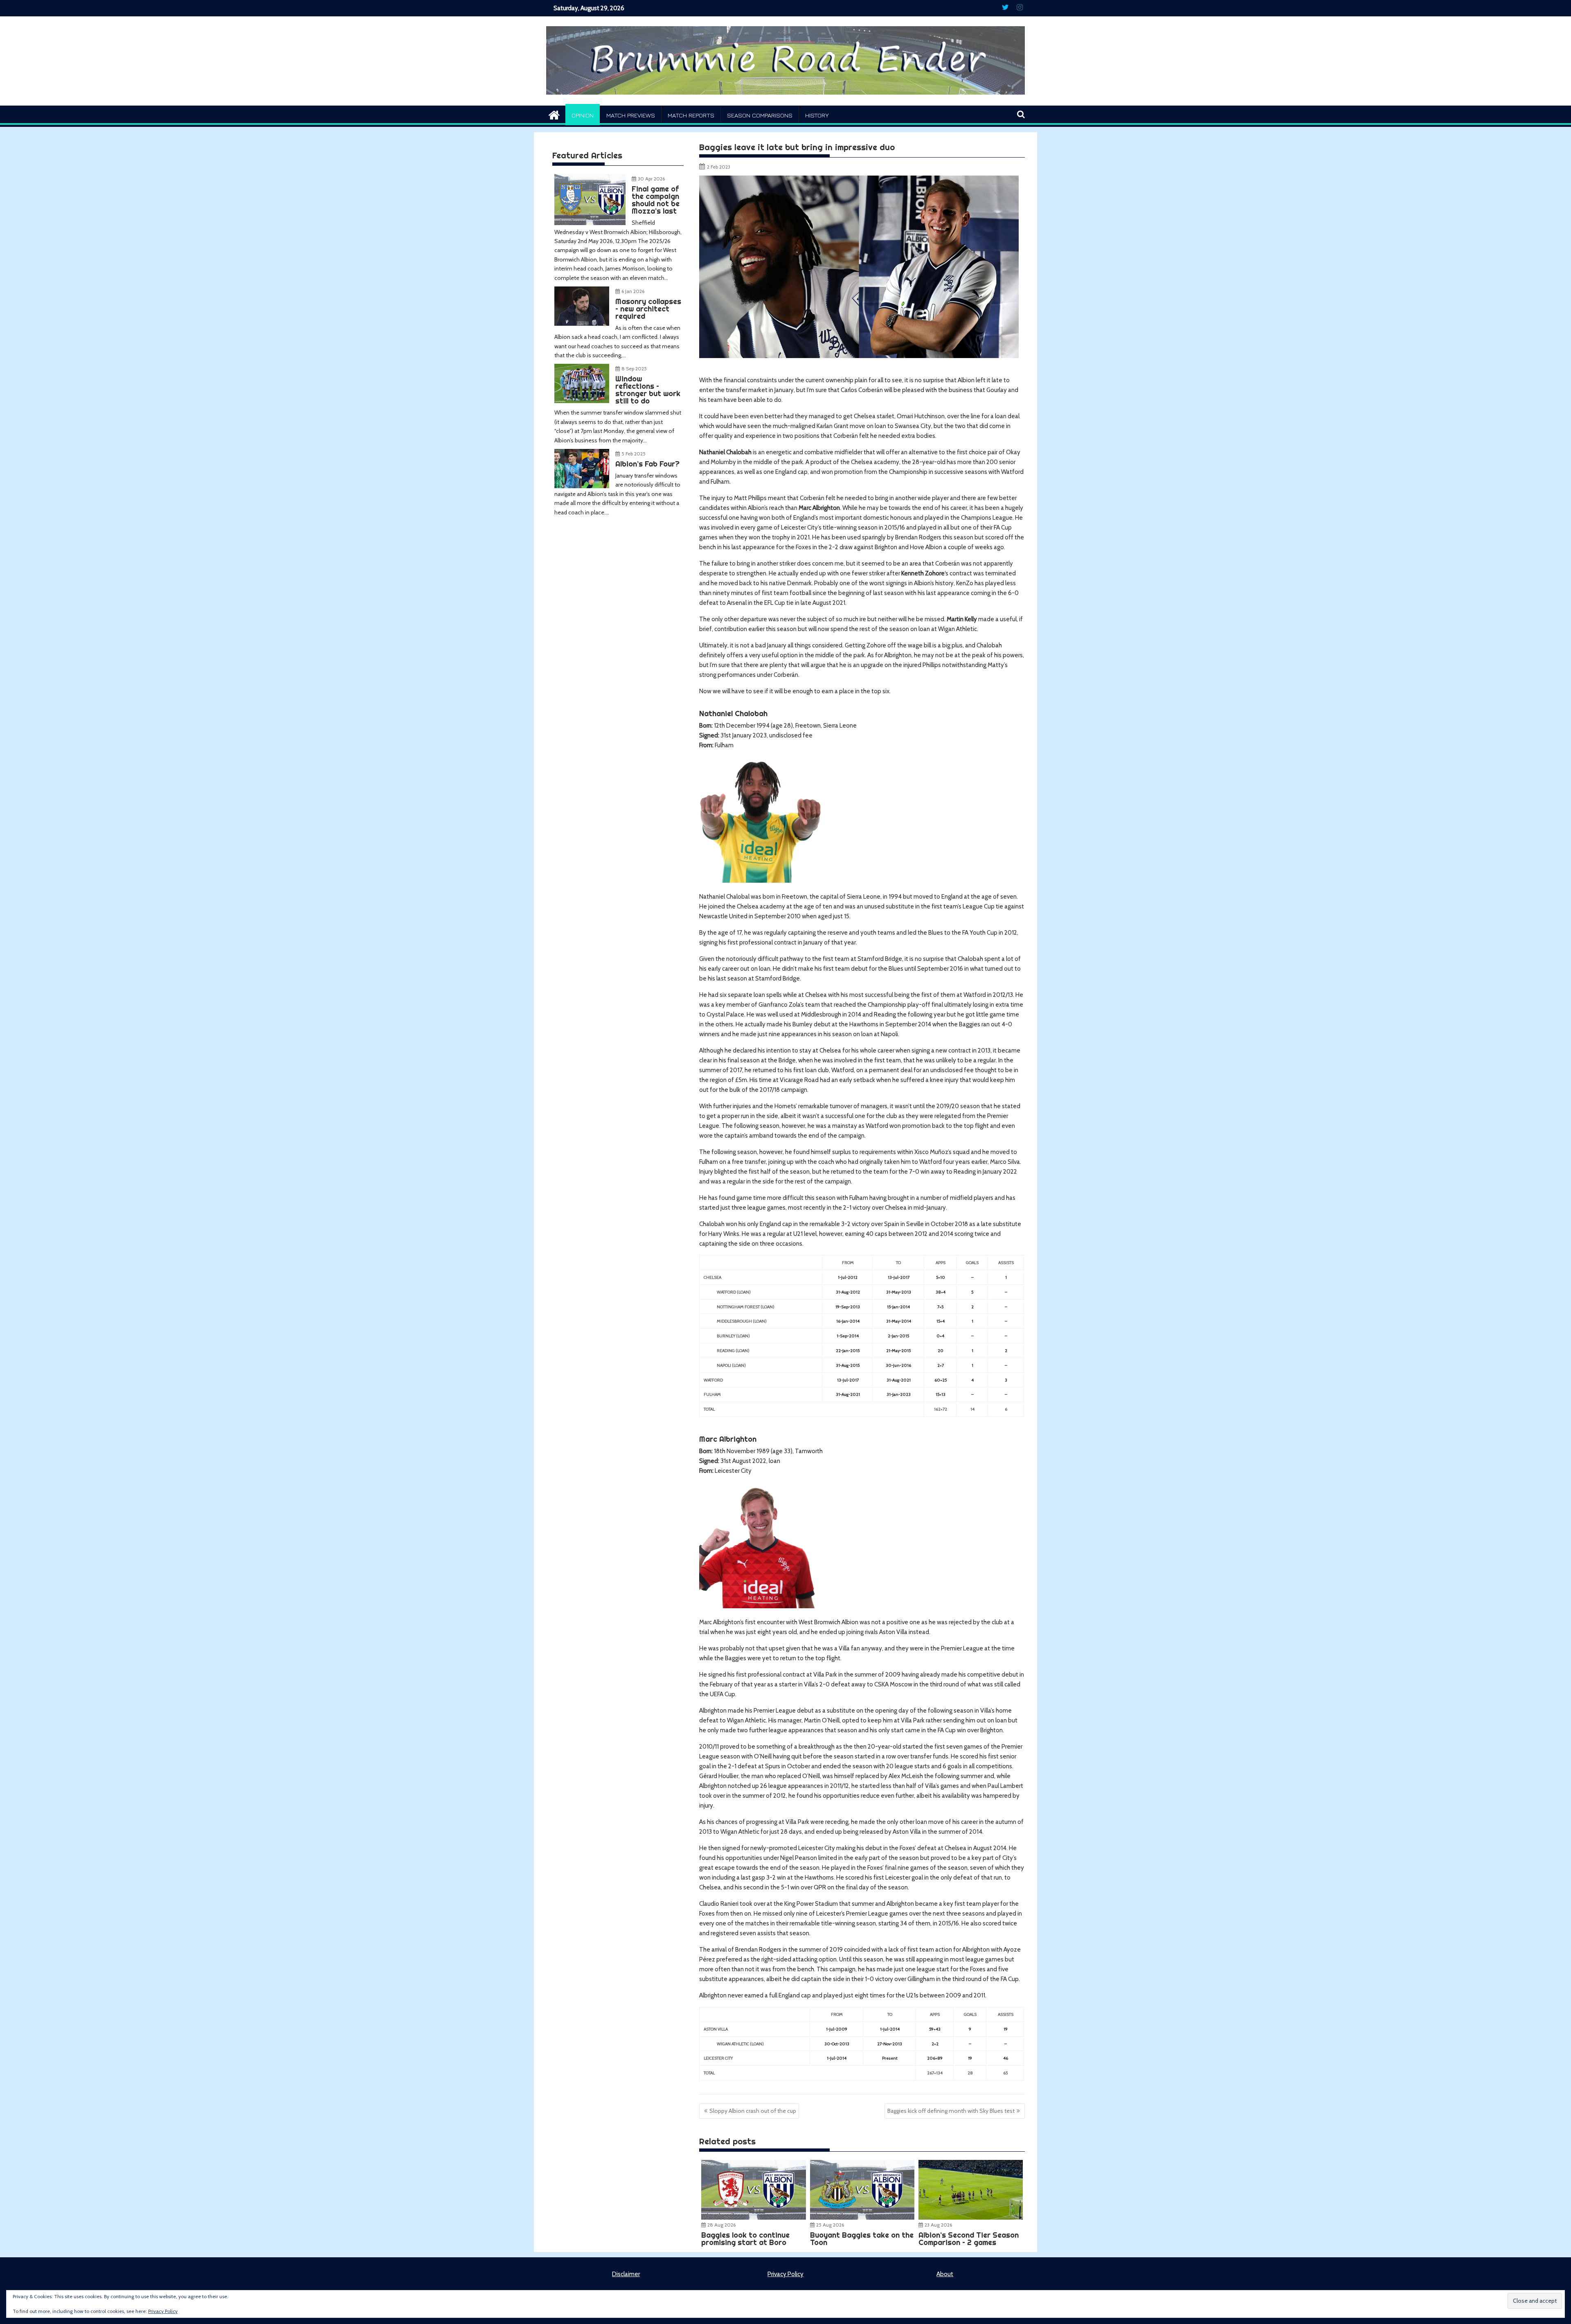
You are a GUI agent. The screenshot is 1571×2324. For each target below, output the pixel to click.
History (817, 115)
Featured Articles (587, 155)
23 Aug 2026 (938, 2225)
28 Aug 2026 (721, 2225)
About (945, 2274)
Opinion (583, 115)
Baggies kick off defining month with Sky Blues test (951, 2111)
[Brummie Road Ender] (785, 101)
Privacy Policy (785, 2274)
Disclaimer (626, 2274)
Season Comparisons (760, 115)
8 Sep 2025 (634, 369)
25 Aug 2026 (830, 2225)
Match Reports (691, 115)
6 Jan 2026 (633, 291)
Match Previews (631, 115)
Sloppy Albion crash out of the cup (753, 2111)
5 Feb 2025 (634, 454)
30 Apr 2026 (651, 179)
